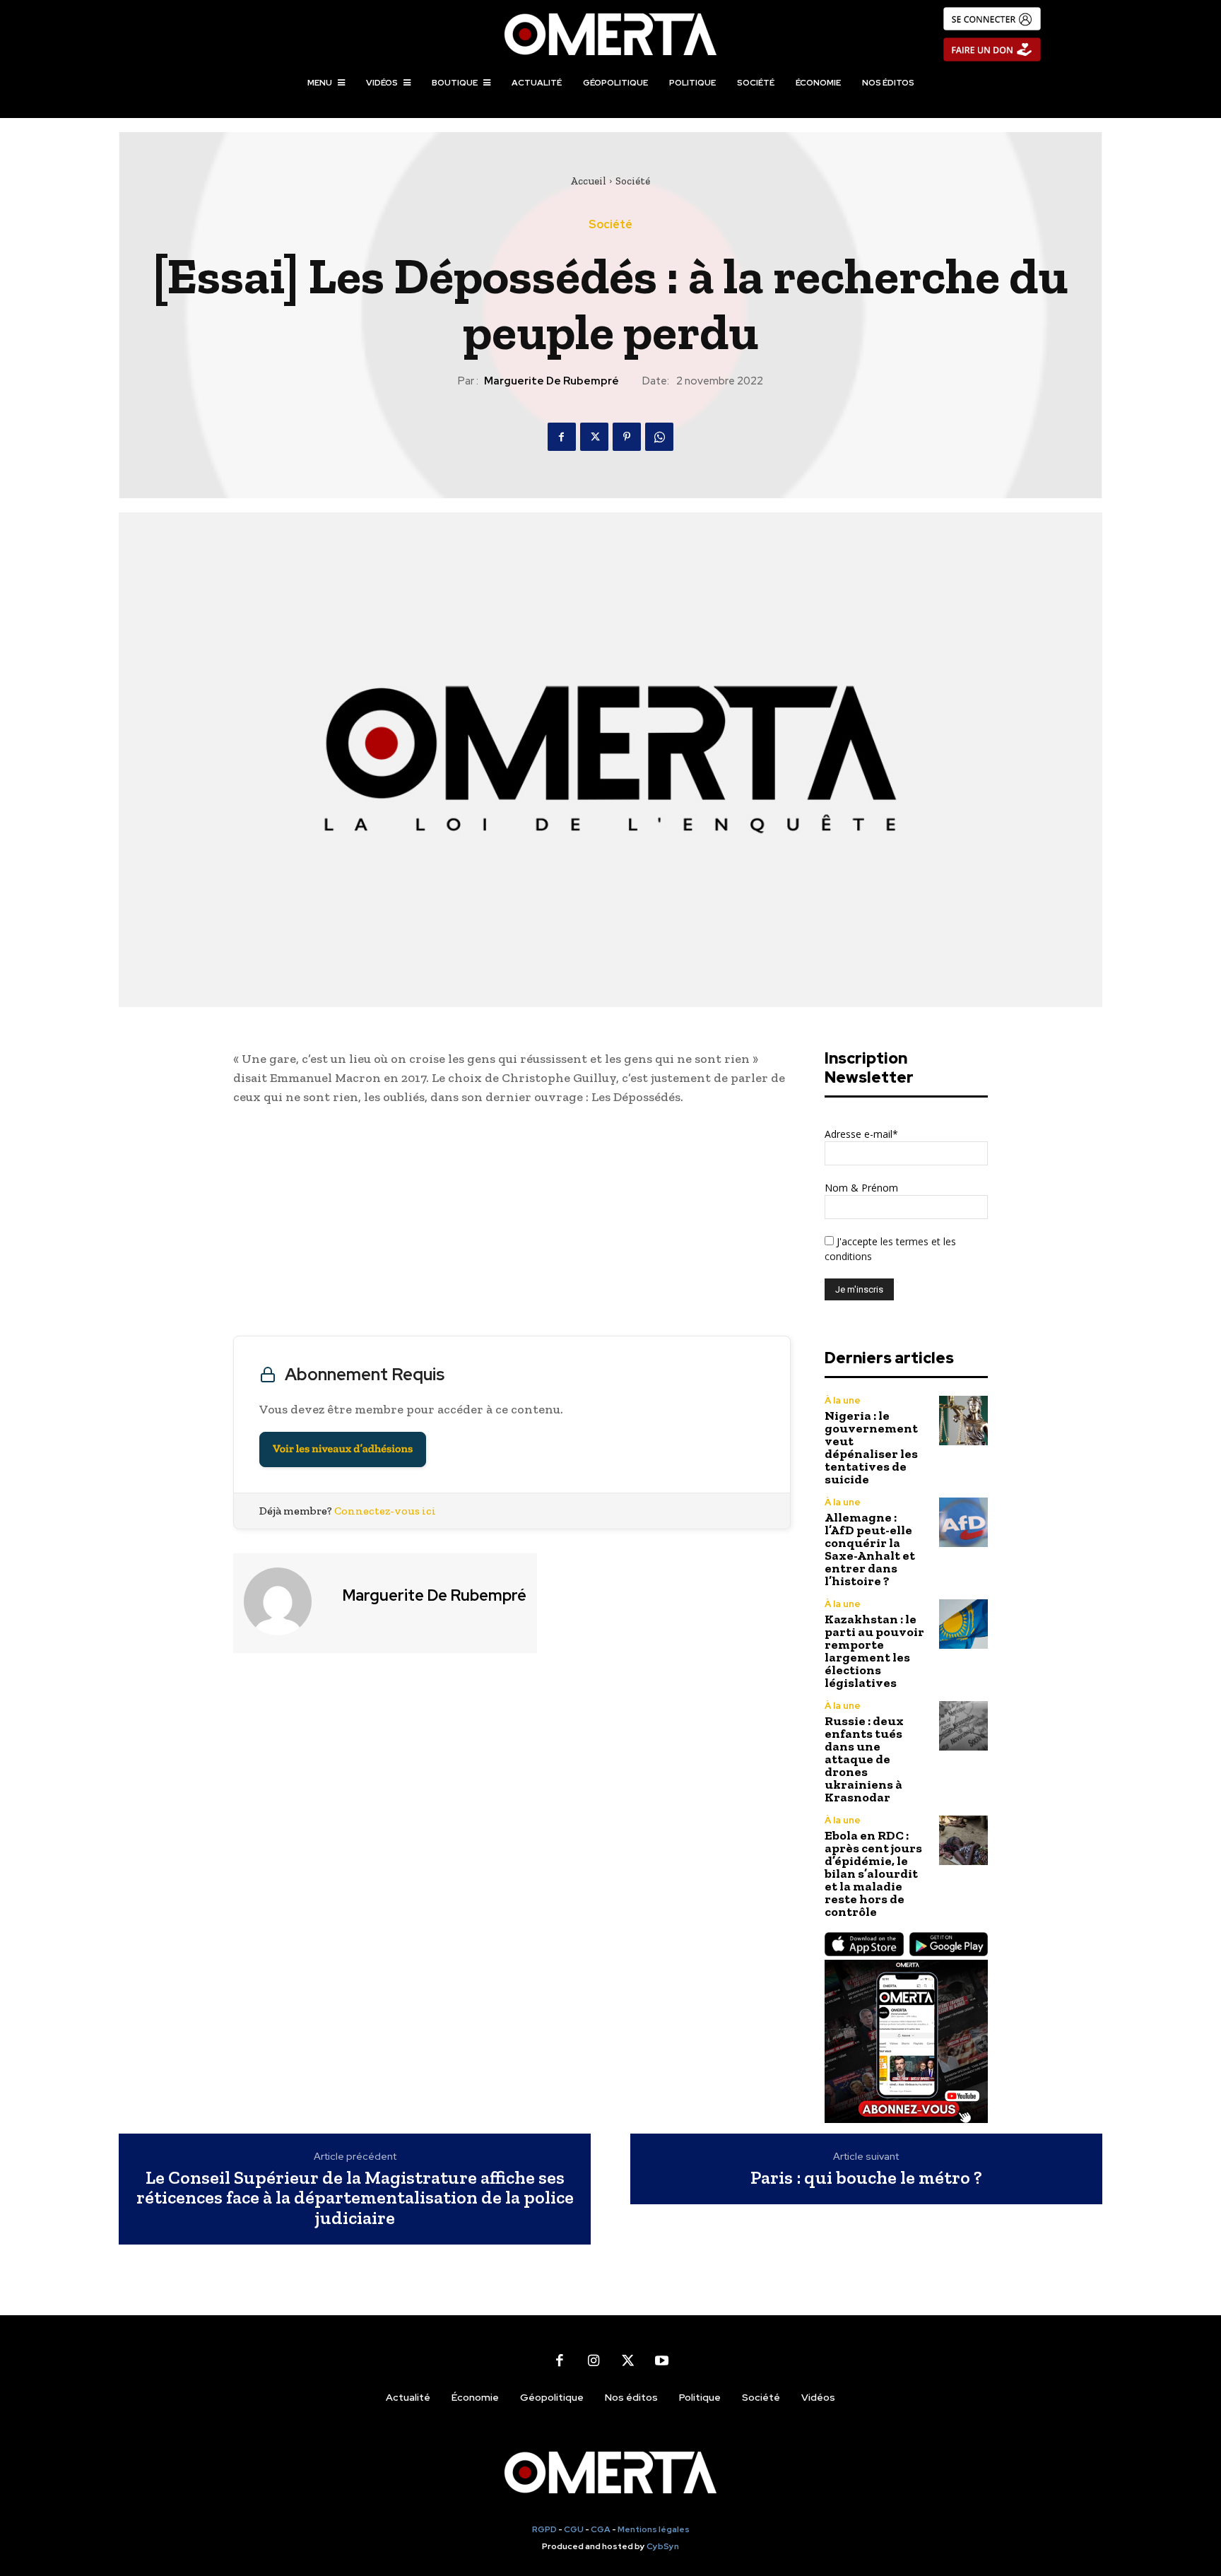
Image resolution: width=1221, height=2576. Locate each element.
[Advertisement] (512, 1224)
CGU (574, 2529)
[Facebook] (562, 437)
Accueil (588, 181)
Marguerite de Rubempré (551, 381)
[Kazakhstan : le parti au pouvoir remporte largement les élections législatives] (963, 1624)
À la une (843, 1400)
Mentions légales (654, 2529)
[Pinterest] (627, 437)
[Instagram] (594, 2360)
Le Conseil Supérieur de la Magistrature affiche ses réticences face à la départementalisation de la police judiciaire (355, 2198)
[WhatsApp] (659, 437)
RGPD (544, 2529)
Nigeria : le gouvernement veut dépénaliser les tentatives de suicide (871, 1447)
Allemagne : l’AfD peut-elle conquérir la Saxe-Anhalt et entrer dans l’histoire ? (870, 1549)
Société (633, 181)
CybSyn (663, 2546)
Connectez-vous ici (385, 1511)
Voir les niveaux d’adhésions (343, 1449)
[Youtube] (661, 2360)
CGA (601, 2529)
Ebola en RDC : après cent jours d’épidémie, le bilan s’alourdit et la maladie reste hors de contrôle (873, 1874)
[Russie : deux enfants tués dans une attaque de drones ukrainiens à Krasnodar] (963, 1725)
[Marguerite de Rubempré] (286, 1601)
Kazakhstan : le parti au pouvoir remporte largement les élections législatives (874, 1651)
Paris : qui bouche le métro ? (866, 2178)
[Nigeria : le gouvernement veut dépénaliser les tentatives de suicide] (963, 1420)
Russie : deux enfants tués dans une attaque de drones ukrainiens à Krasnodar (864, 1759)
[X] (594, 437)
